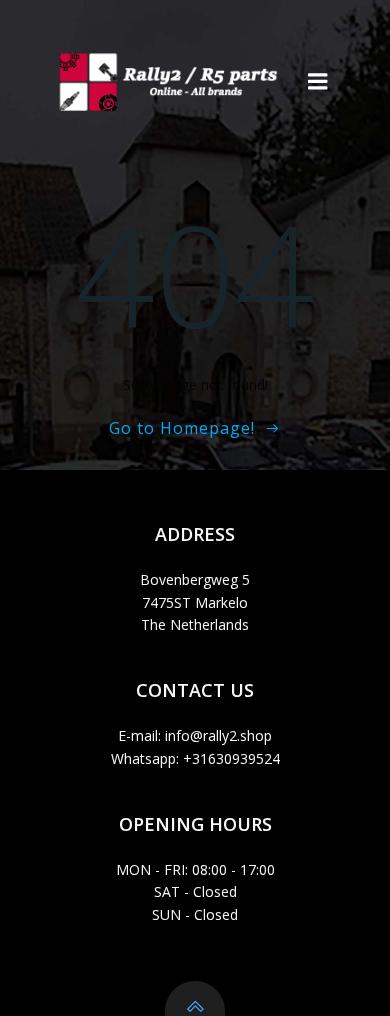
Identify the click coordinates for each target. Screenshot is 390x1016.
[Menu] (318, 82)
